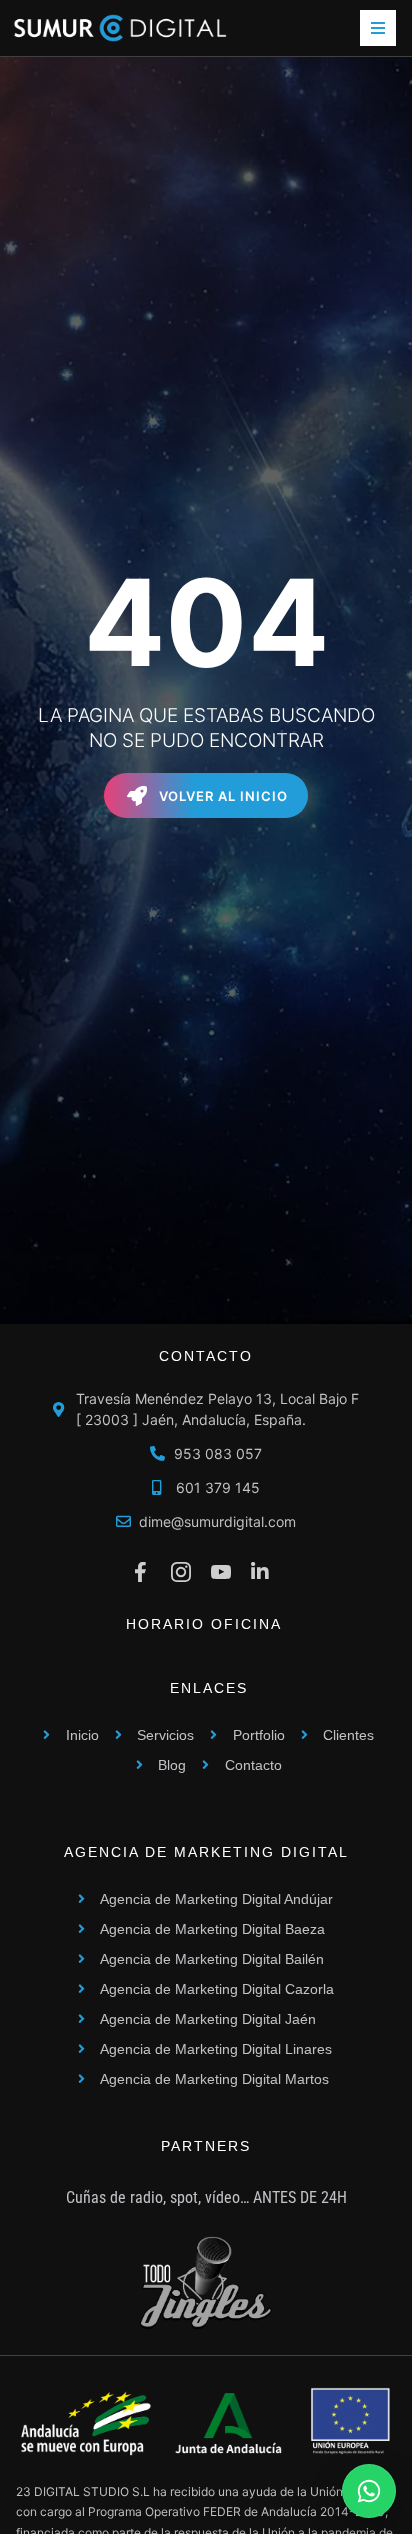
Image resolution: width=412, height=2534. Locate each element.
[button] (378, 28)
